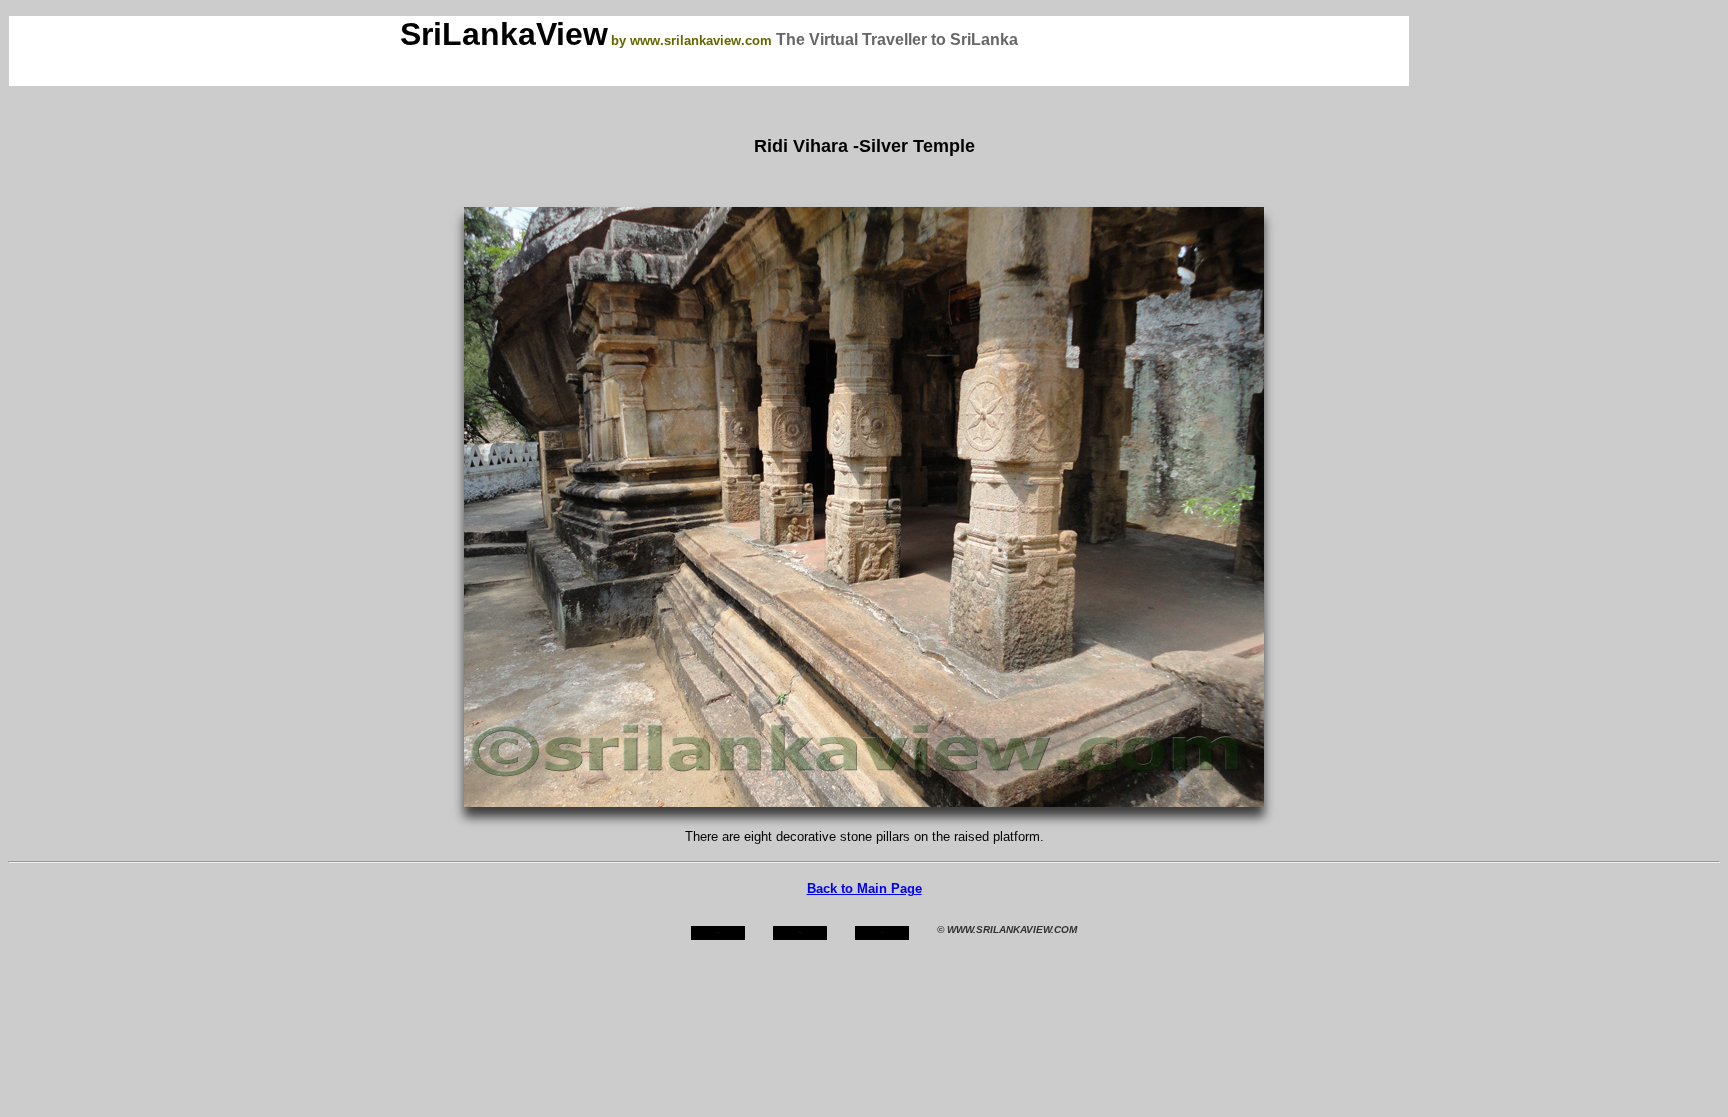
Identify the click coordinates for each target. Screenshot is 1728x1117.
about (800, 932)
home (718, 932)
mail (882, 932)
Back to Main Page (864, 888)
